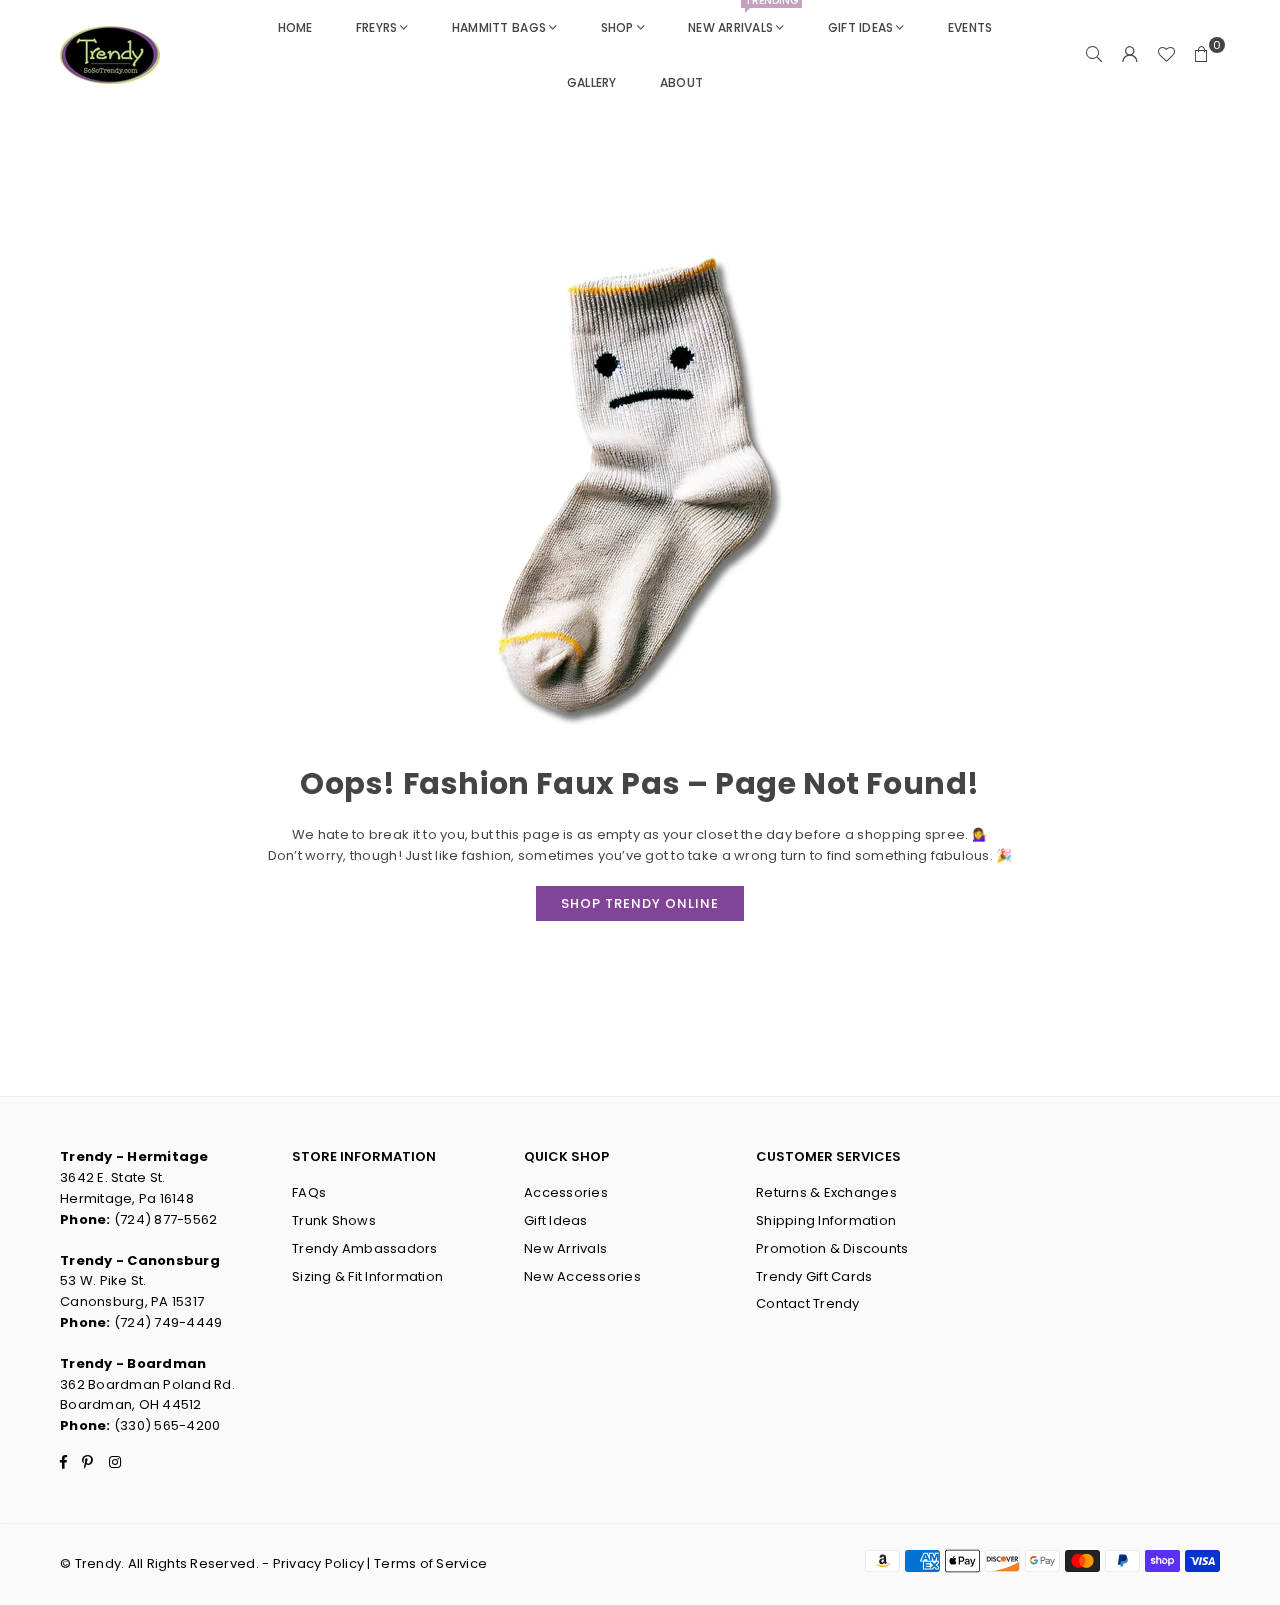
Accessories (566, 1192)
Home (295, 27)
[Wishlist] (1166, 55)
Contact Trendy (808, 1303)
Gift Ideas (861, 27)
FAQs (309, 1192)
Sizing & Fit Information (367, 1276)
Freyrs (377, 27)
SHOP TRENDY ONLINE (640, 903)
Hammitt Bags (499, 27)
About (681, 82)
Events (970, 27)
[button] (1202, 55)
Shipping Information (826, 1220)
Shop (617, 27)
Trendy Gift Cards (814, 1276)
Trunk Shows (334, 1220)
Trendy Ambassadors (365, 1248)
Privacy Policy (319, 1563)
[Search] (1094, 55)
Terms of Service (430, 1563)
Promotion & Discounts (832, 1248)
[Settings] (1130, 55)
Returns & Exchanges (826, 1192)
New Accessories (582, 1276)
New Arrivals (743, 18)
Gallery (592, 82)
